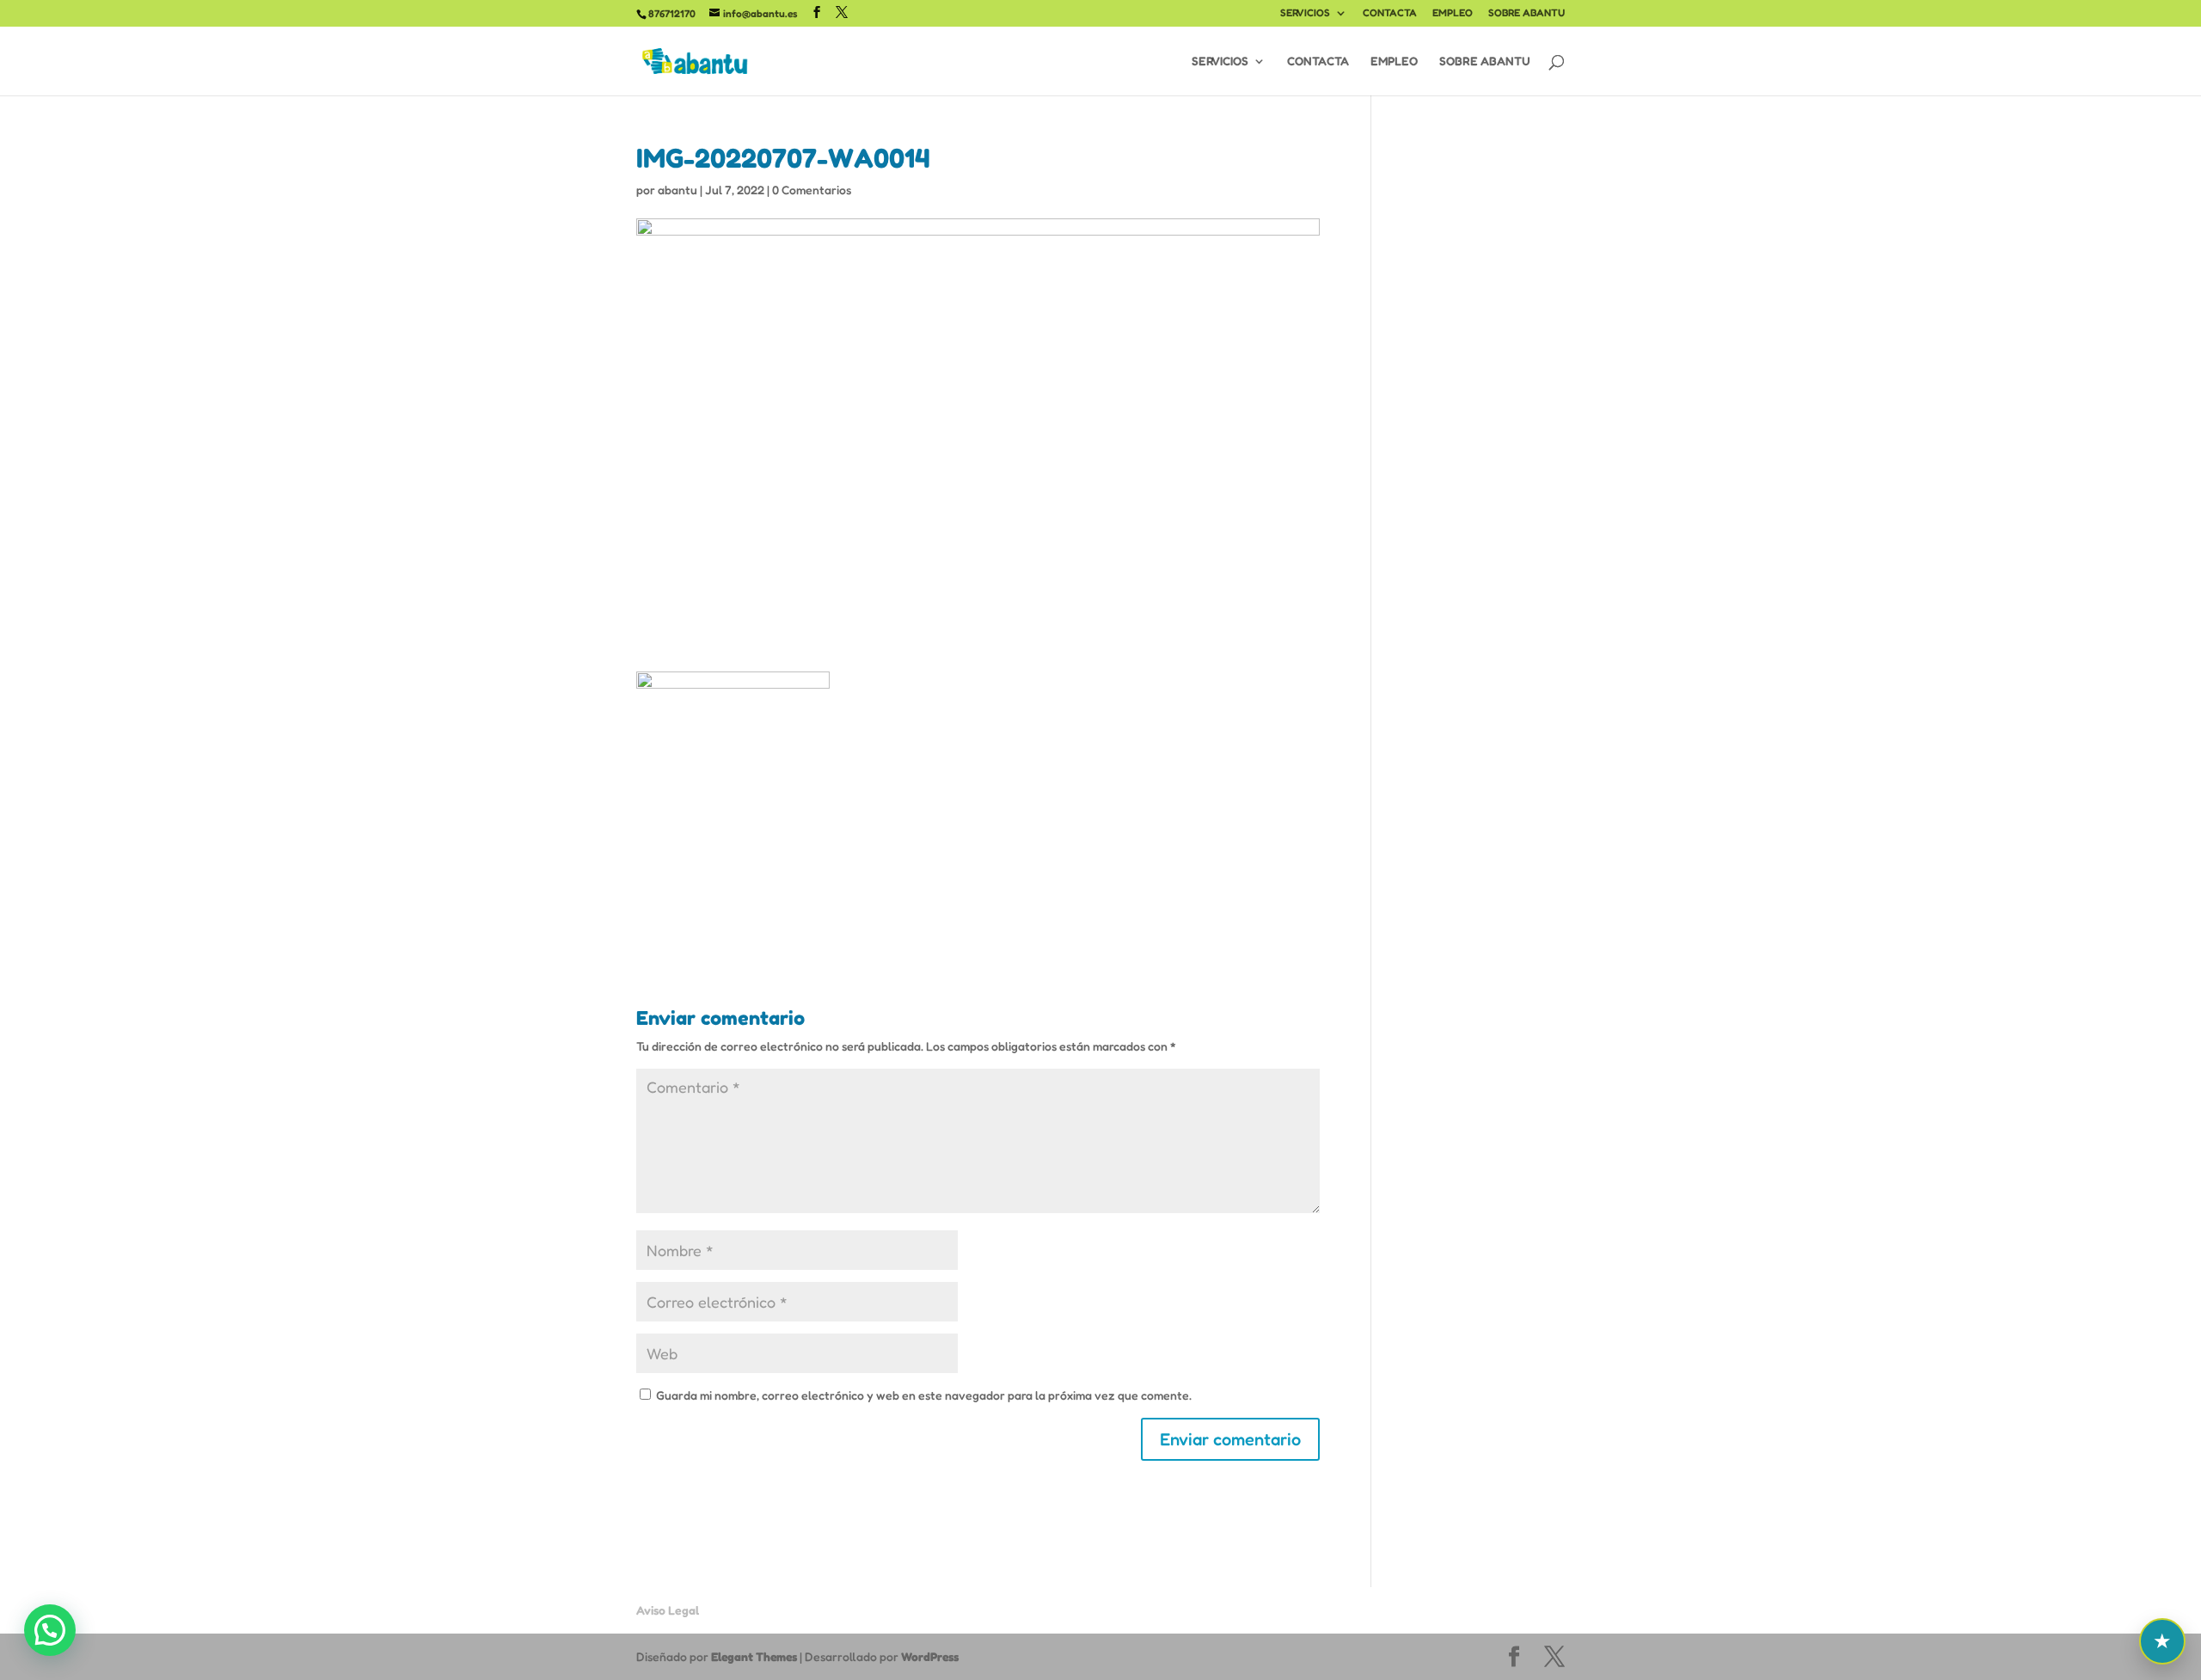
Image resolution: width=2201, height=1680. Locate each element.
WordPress (930, 1656)
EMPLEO (1453, 13)
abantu (677, 190)
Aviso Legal (668, 1610)
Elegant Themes (754, 1656)
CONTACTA (1390, 13)
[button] (50, 1630)
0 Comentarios (812, 190)
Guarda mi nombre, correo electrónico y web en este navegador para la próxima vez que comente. (924, 1395)
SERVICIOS (1305, 13)
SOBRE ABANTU (1527, 13)
